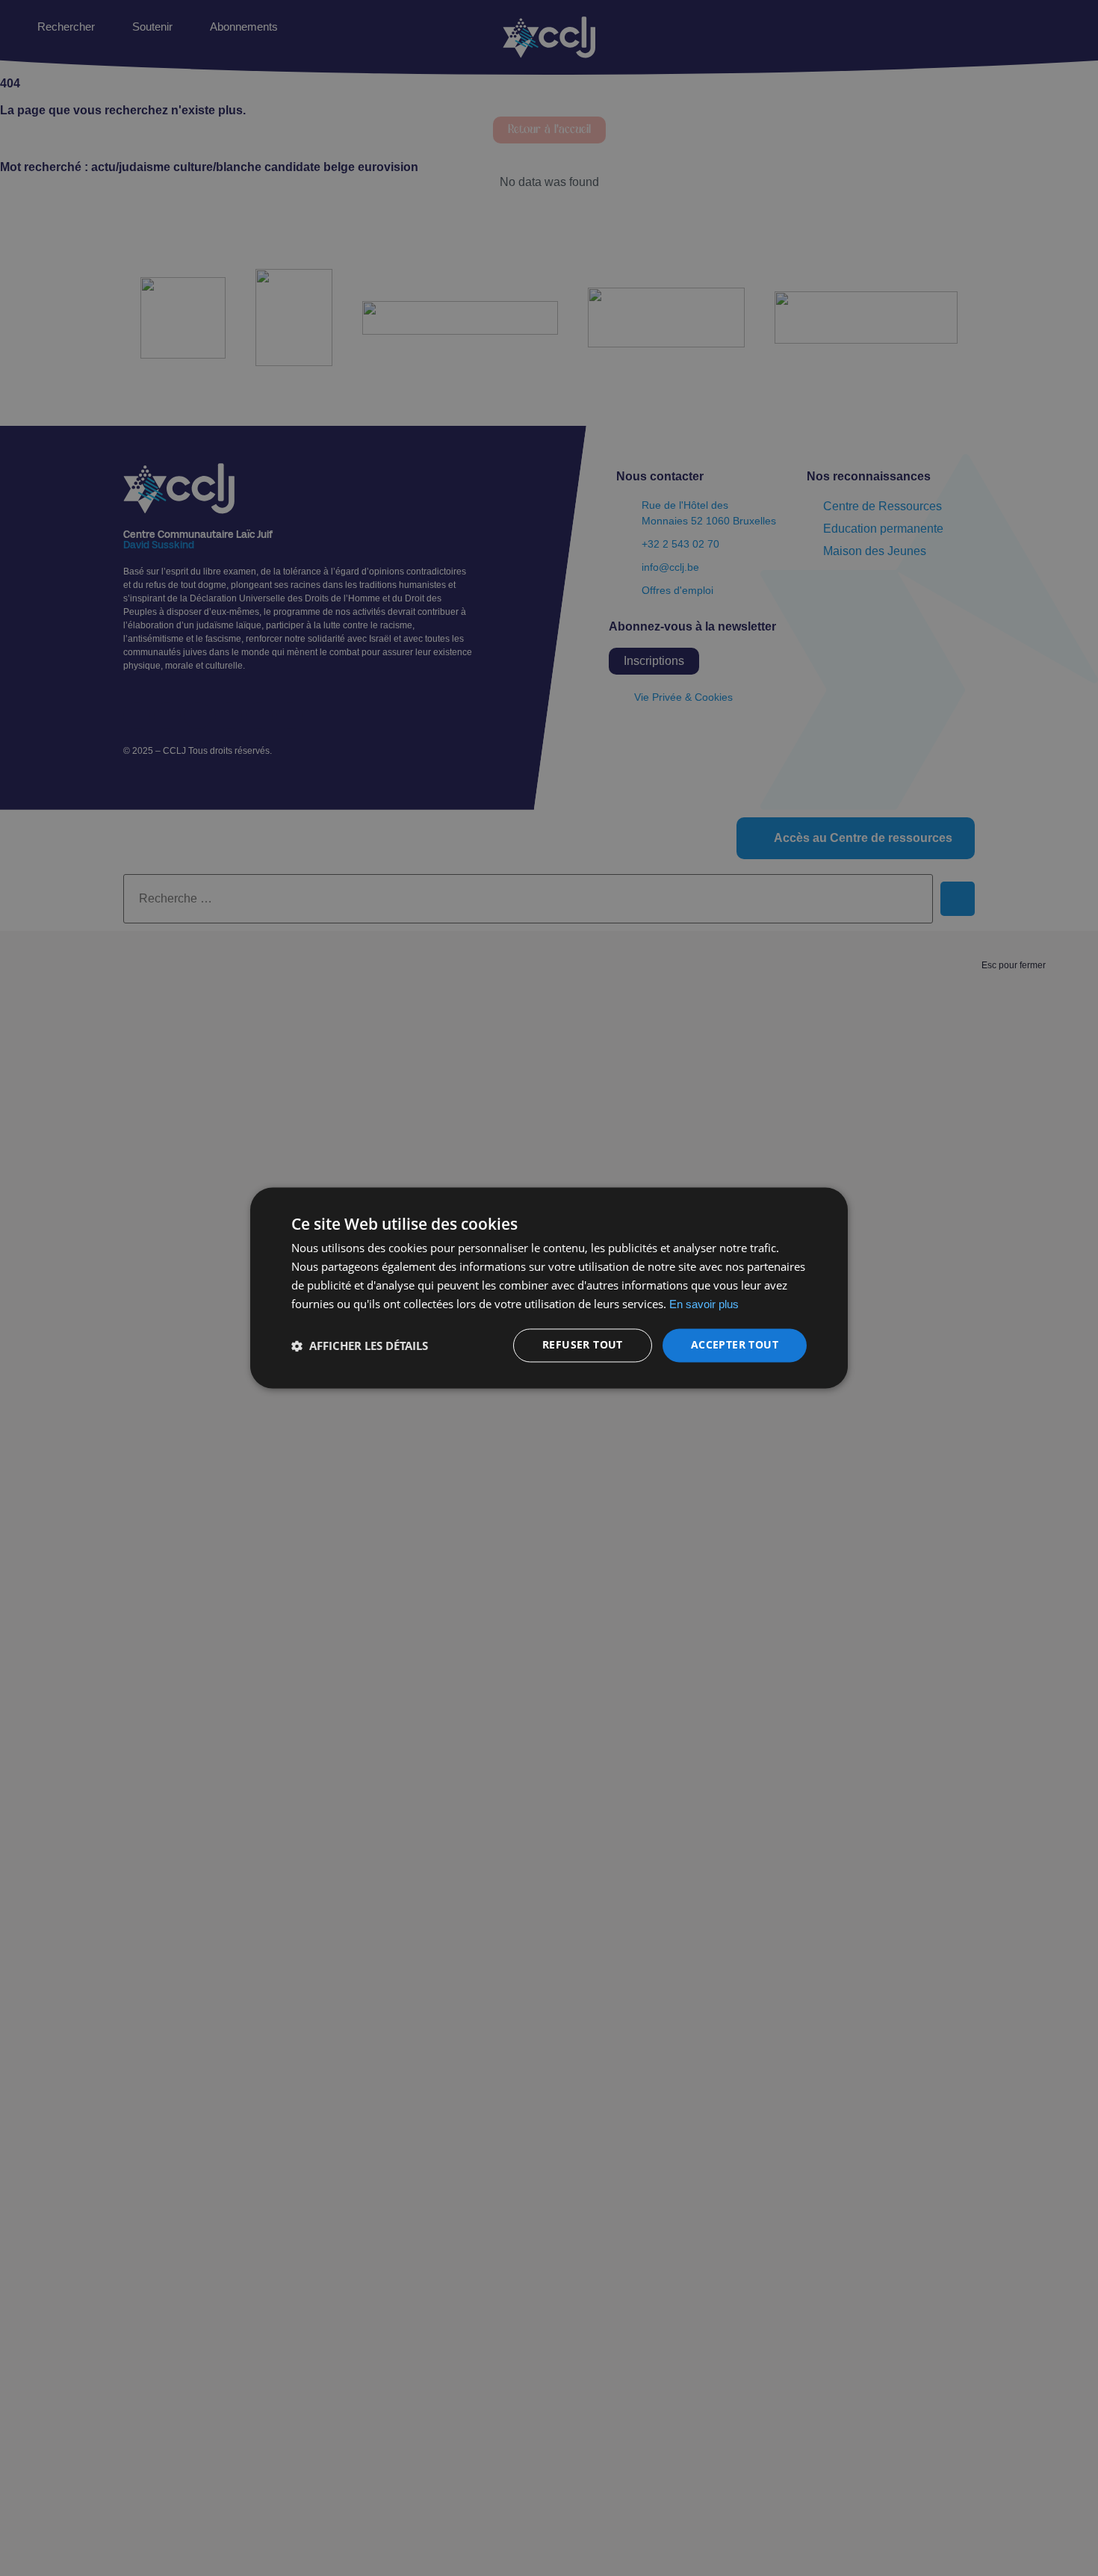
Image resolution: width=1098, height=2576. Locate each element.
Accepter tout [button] (735, 1345)
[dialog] (549, 1288)
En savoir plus (704, 1304)
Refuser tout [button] (583, 1345)
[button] (360, 1346)
